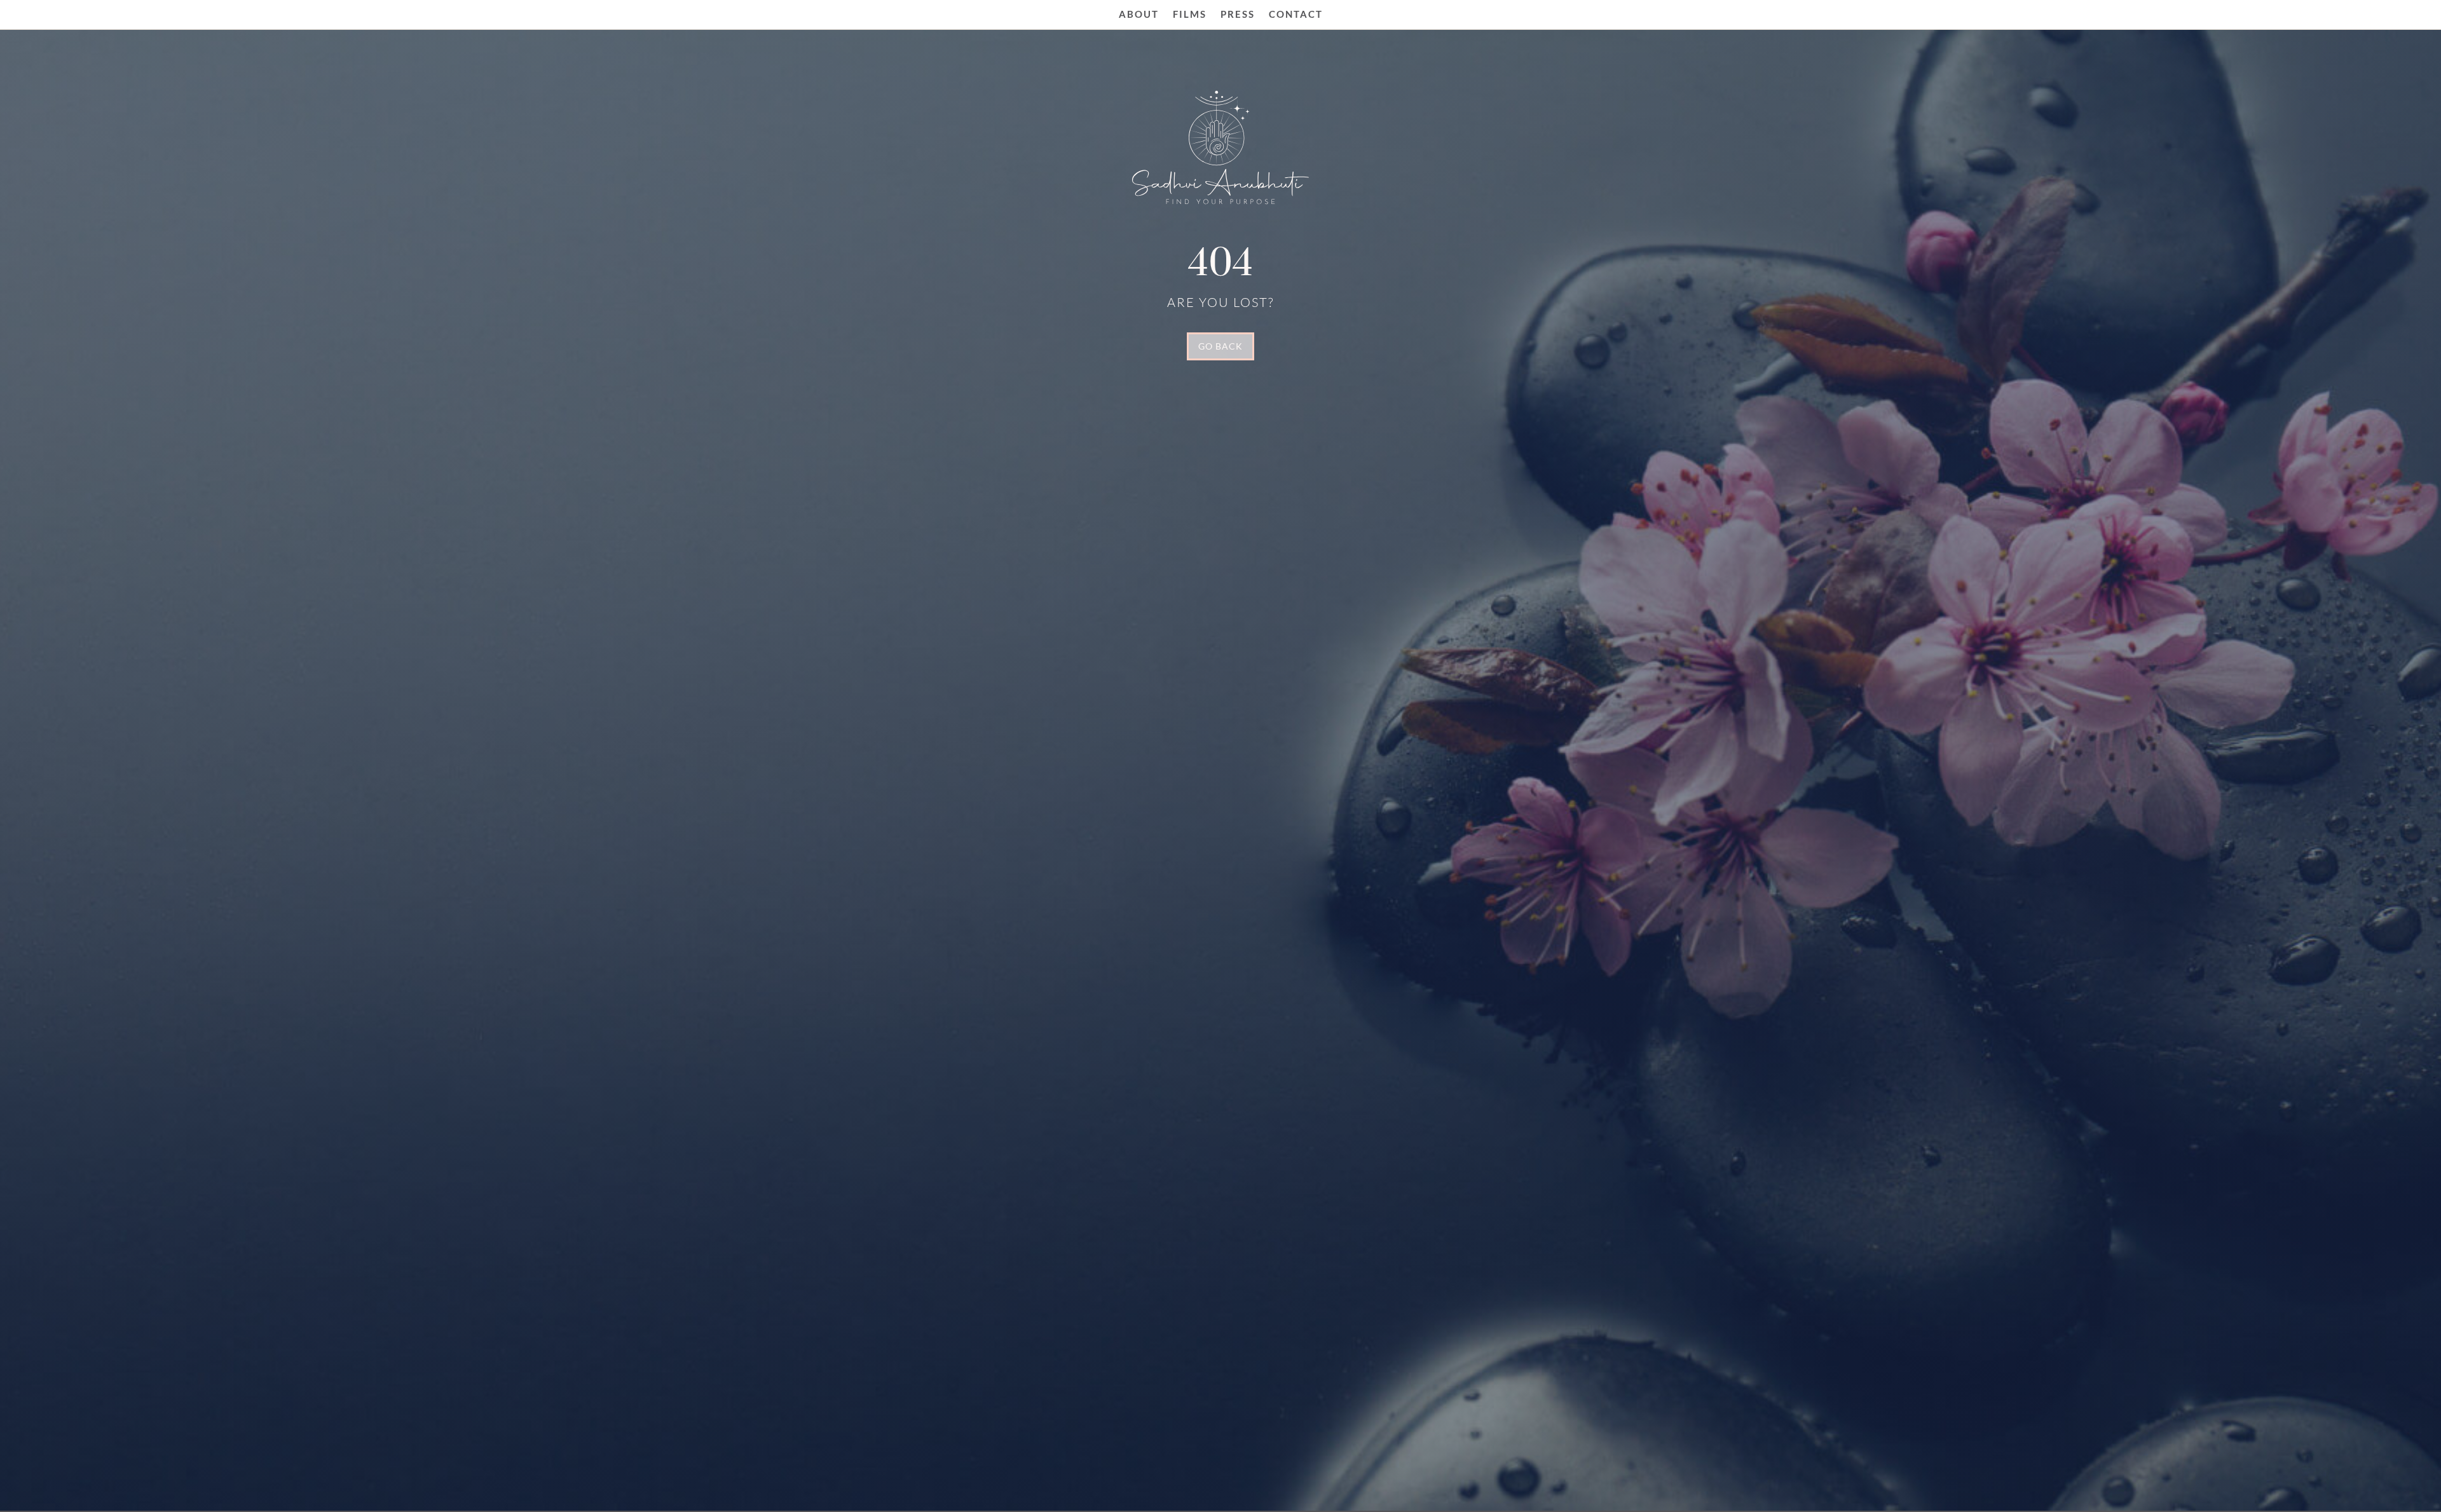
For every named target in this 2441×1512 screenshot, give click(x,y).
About (1139, 14)
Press (1238, 14)
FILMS (1190, 14)
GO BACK (1220, 346)
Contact (1296, 14)
